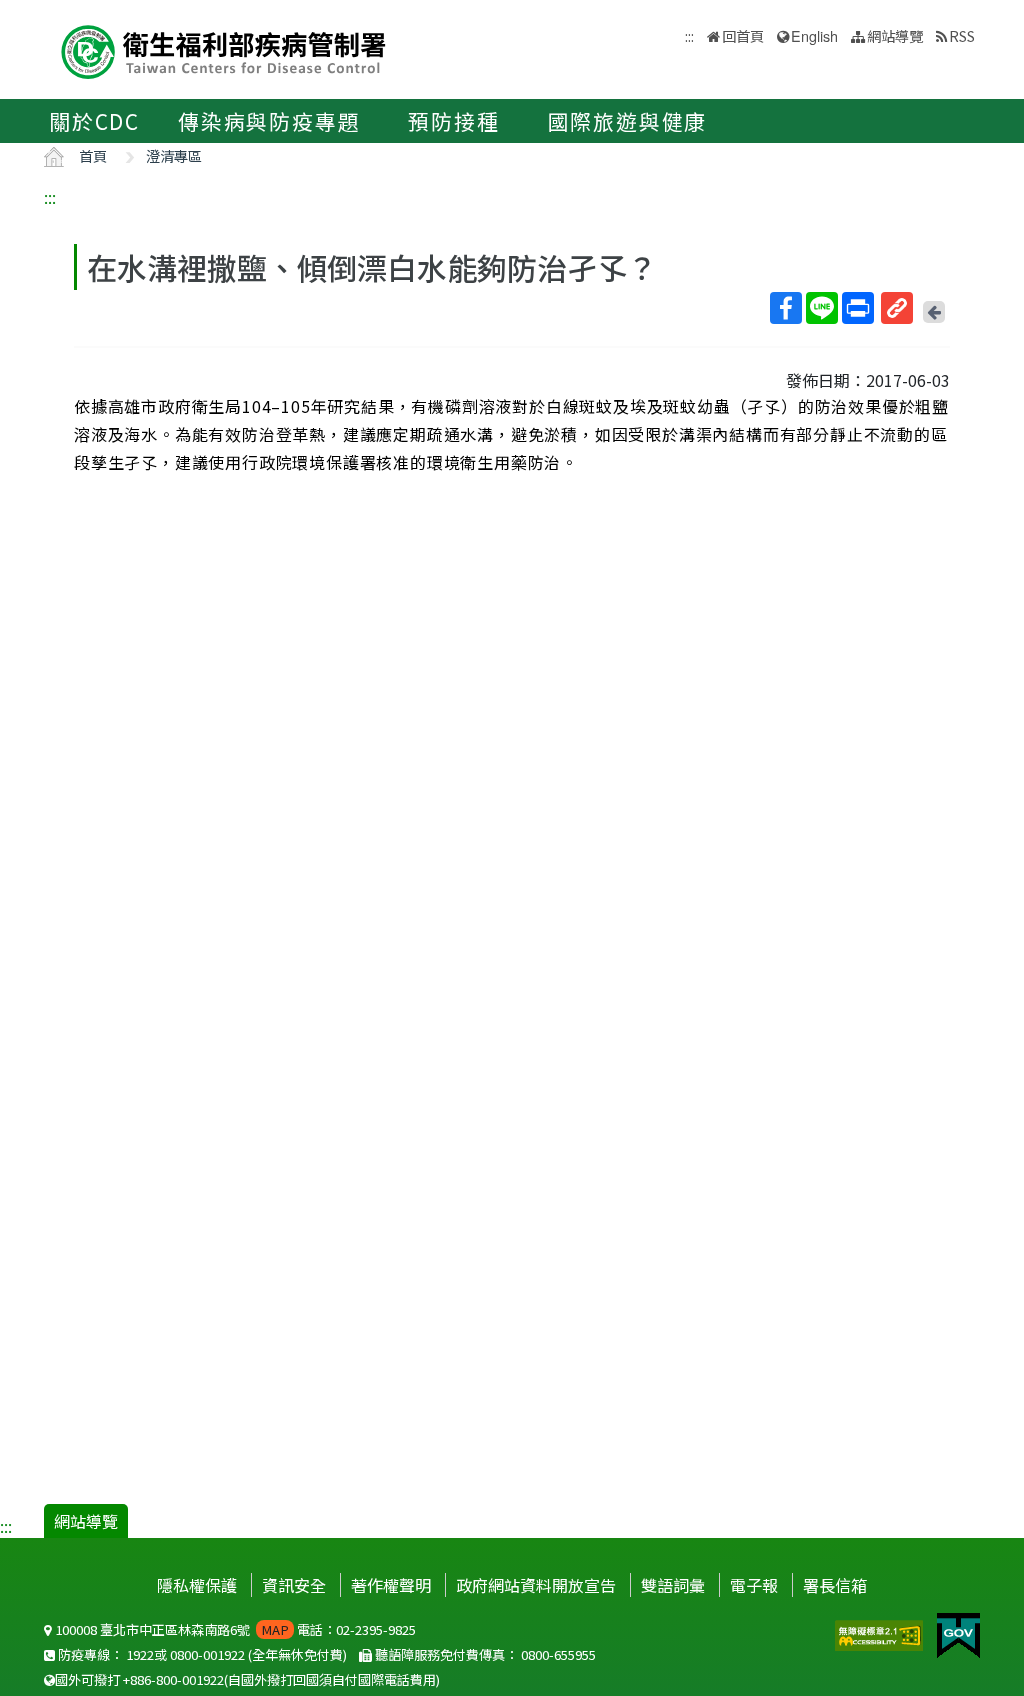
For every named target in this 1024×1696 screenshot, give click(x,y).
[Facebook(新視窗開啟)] (786, 308)
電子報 (754, 1585)
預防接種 (453, 121)
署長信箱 (835, 1585)
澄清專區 (174, 155)
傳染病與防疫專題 (269, 121)
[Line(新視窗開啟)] (822, 308)
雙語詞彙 (673, 1585)
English (814, 35)
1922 (140, 1654)
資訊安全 (294, 1585)
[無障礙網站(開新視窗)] (881, 1633)
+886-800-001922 (173, 1679)
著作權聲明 (391, 1585)
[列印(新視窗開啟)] (858, 308)
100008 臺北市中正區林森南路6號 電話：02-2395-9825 (234, 1629)
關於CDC (94, 121)
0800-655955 (558, 1654)
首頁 (93, 155)
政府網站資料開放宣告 (536, 1585)
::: (50, 197)
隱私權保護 (197, 1585)
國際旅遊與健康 (628, 121)
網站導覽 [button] (895, 35)
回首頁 (743, 35)
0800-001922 (207, 1654)
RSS (962, 35)
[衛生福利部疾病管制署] (224, 49)
